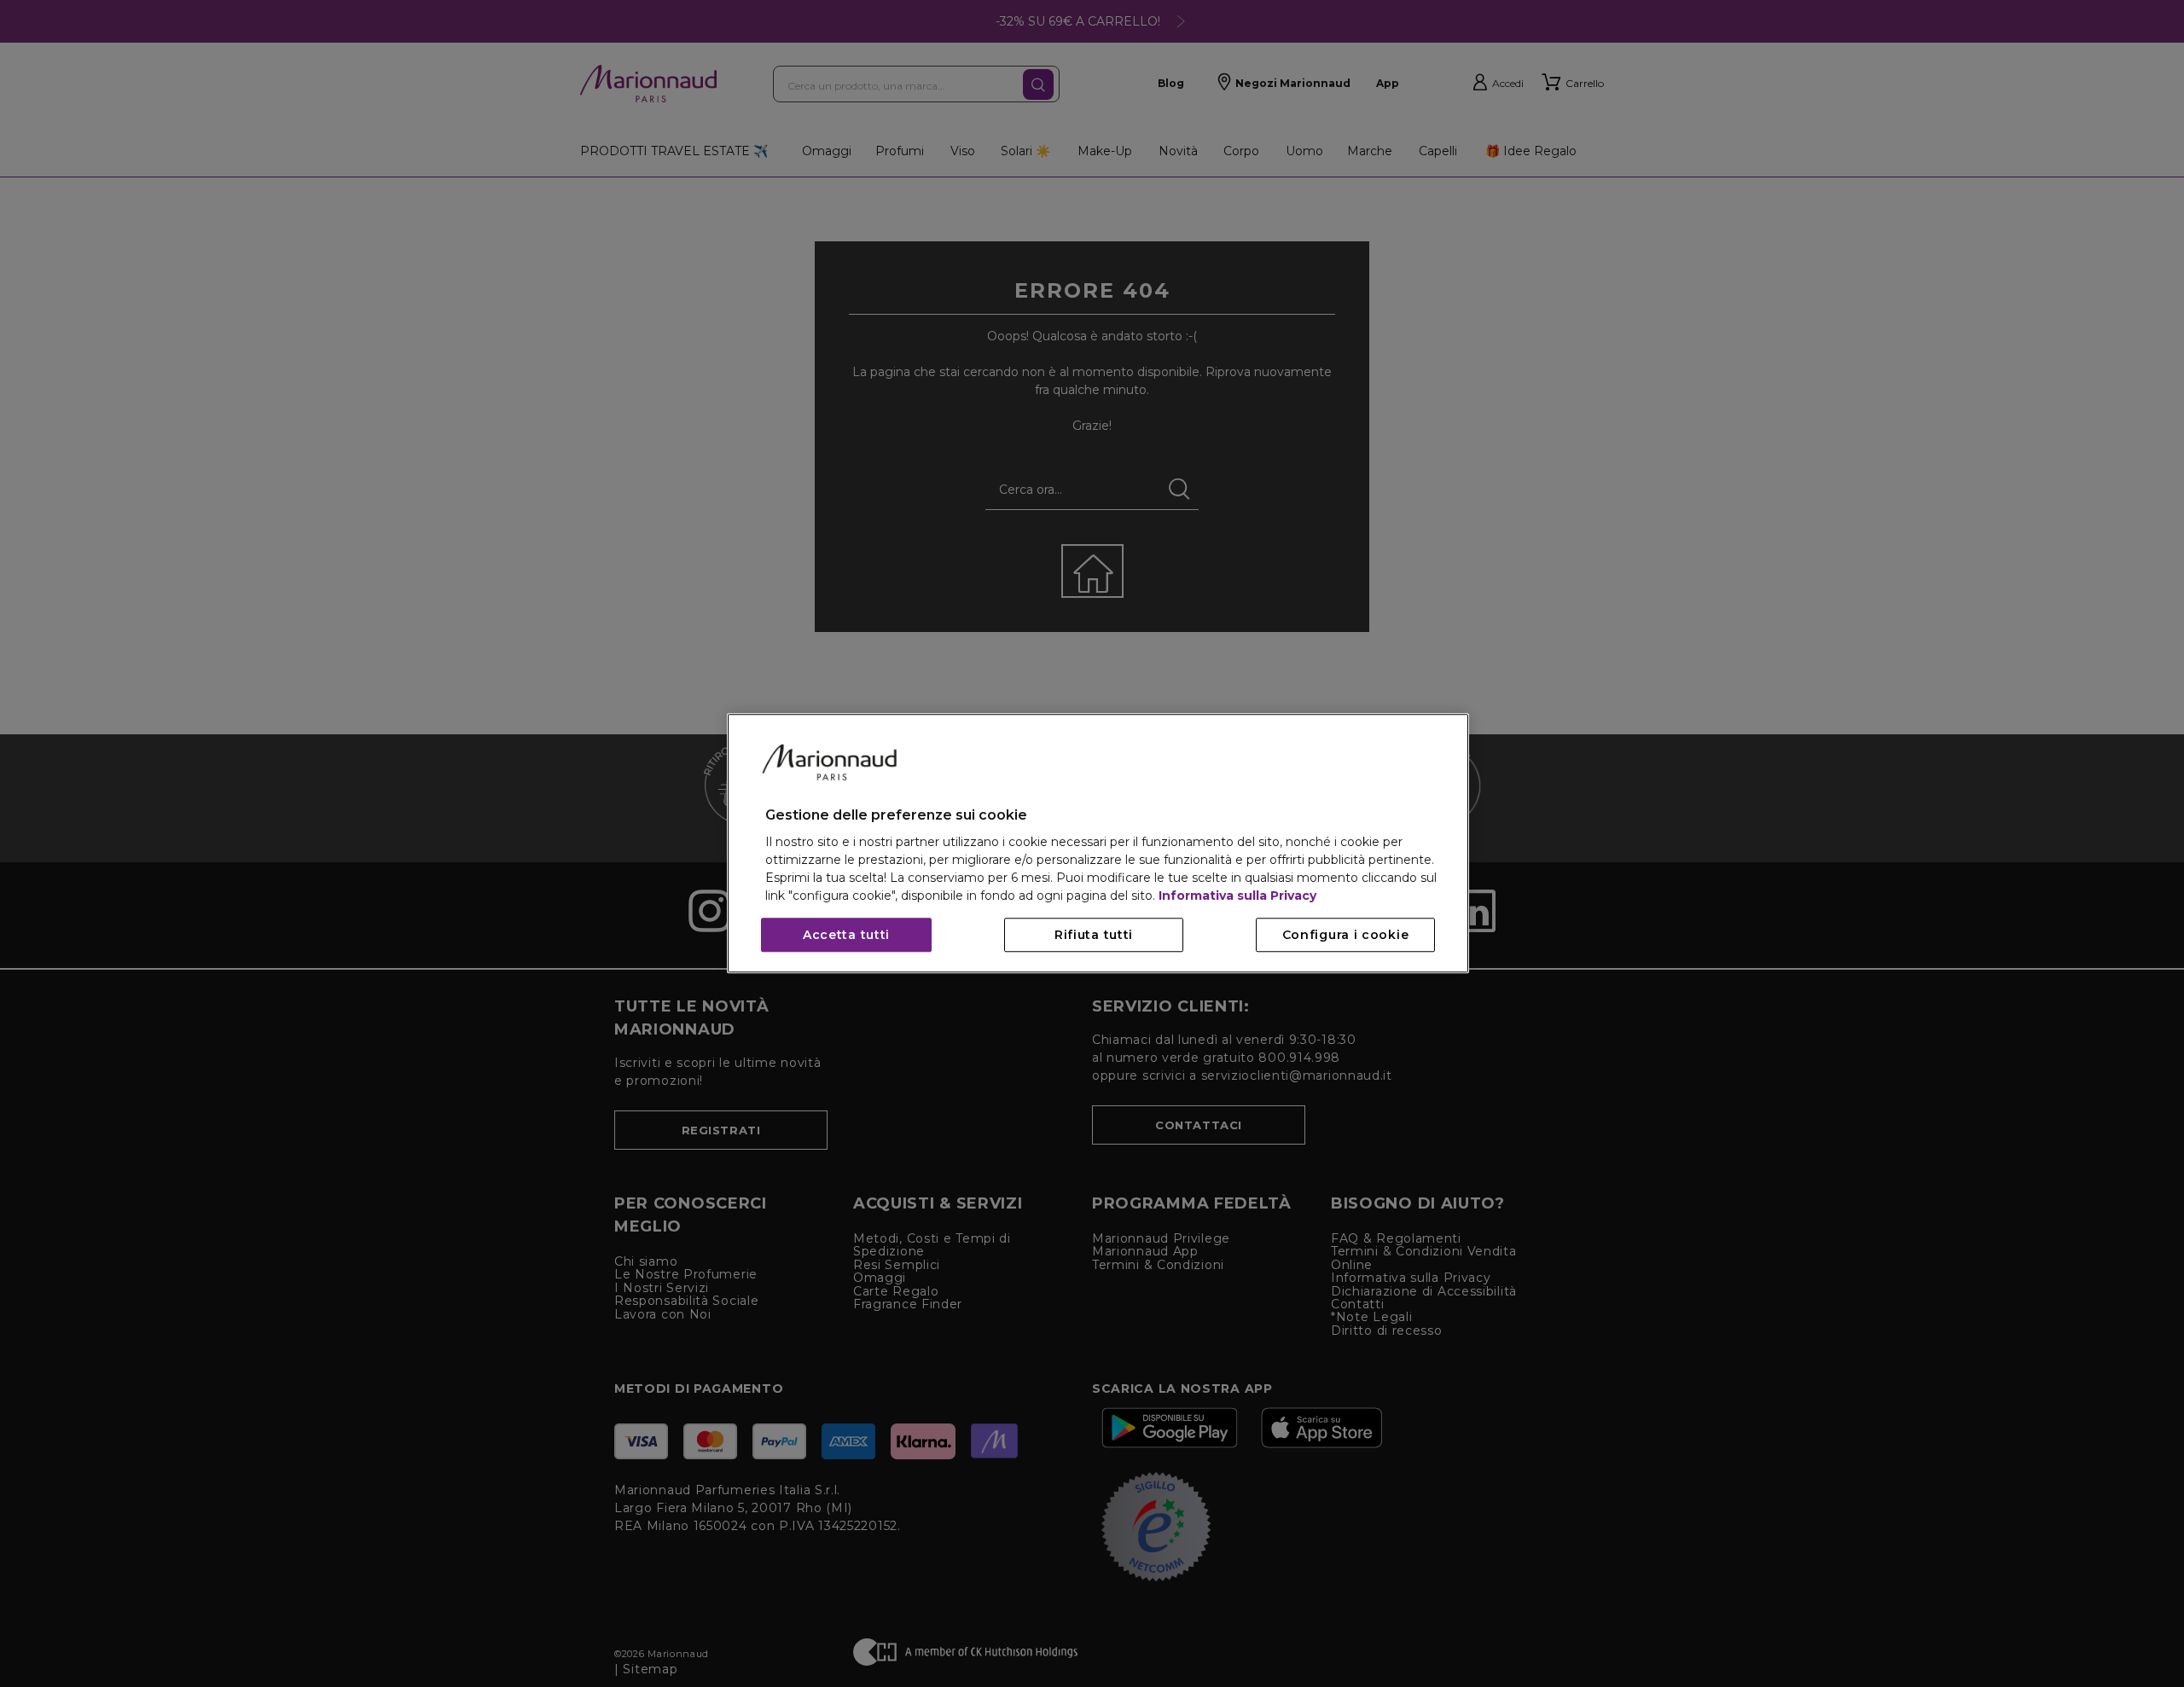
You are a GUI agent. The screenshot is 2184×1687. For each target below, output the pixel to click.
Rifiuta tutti (1094, 936)
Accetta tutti (846, 936)
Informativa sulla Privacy (1237, 896)
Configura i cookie (1346, 936)
